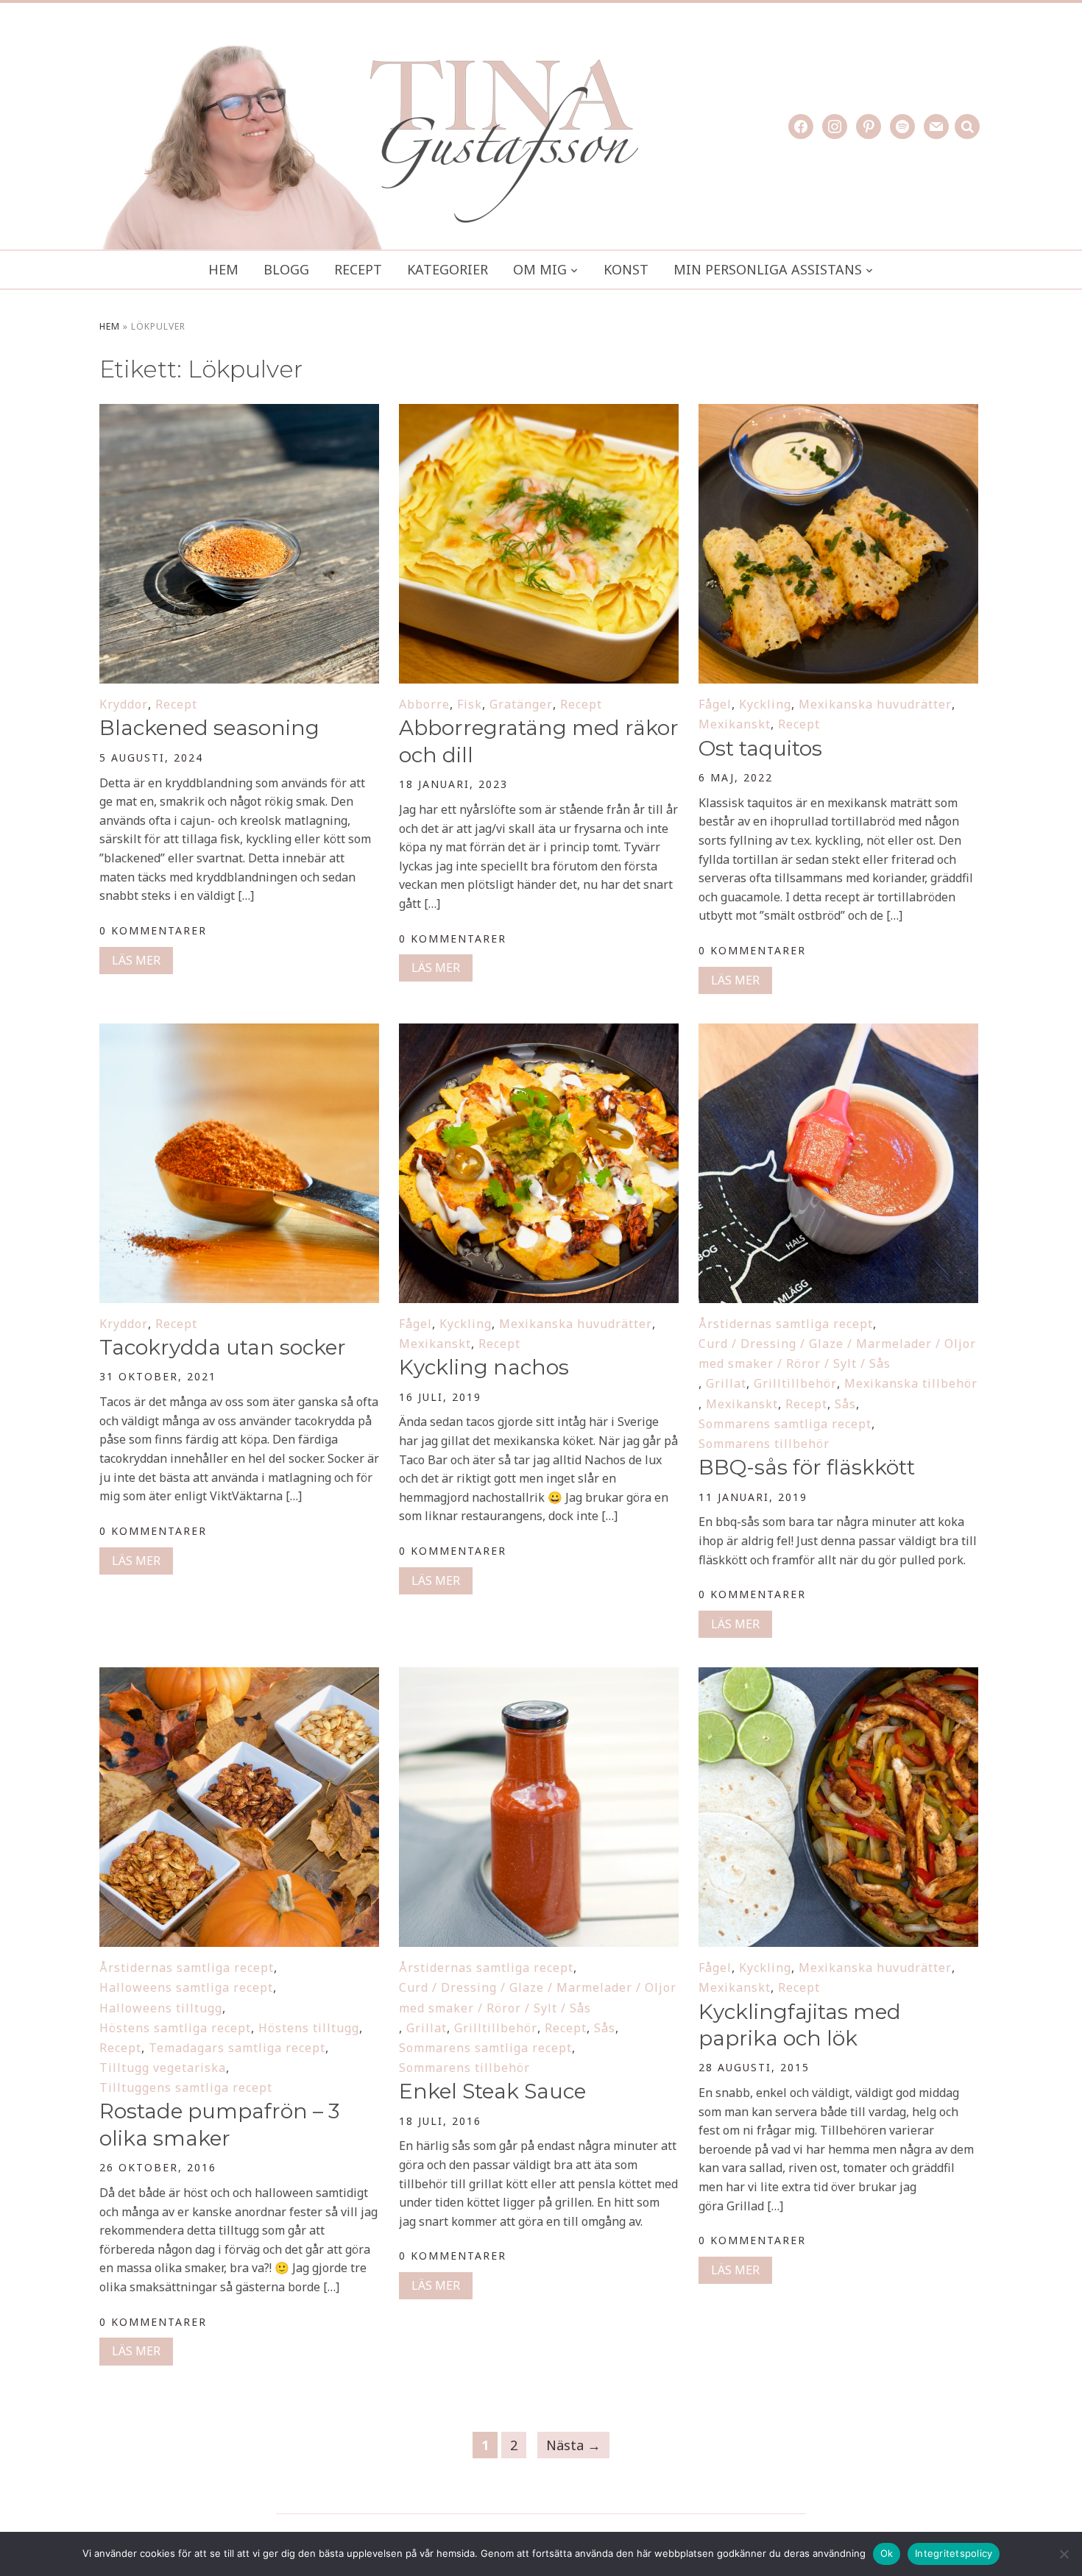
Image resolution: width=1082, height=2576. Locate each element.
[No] (1064, 2554)
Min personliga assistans (768, 269)
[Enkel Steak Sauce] (539, 1677)
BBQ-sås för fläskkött (807, 1467)
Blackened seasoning (212, 728)
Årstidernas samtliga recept (786, 1324)
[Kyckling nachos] (539, 1033)
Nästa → (573, 2445)
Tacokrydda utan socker (223, 1347)
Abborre (424, 704)
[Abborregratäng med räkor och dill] (539, 414)
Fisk (470, 704)
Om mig (540, 269)
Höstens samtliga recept (175, 2028)
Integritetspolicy (954, 2553)
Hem (223, 269)
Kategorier (448, 269)
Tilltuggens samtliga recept (186, 2087)
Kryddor (124, 704)
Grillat (726, 1383)
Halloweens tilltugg (161, 2008)
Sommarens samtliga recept (785, 1424)
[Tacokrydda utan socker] (239, 1033)
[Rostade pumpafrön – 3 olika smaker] (239, 1677)
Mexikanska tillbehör (911, 1383)
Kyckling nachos (484, 1367)
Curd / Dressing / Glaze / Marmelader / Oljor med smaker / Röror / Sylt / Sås (837, 1353)
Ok (887, 2553)
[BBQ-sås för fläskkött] (838, 1033)
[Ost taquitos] (838, 414)
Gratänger (521, 704)
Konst (626, 269)
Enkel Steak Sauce (492, 2091)
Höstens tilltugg (309, 2028)
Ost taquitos (760, 748)
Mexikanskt (735, 724)
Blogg (286, 269)
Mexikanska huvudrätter (875, 704)
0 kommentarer (153, 930)
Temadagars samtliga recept (237, 2048)
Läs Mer (136, 960)
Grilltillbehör (795, 1383)
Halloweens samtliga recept (186, 1987)
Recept (358, 269)
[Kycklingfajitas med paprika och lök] (838, 1677)
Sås (845, 1404)
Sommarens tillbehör (764, 1444)
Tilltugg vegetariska (163, 2068)
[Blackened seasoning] (239, 414)
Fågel (715, 704)
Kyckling (765, 704)
